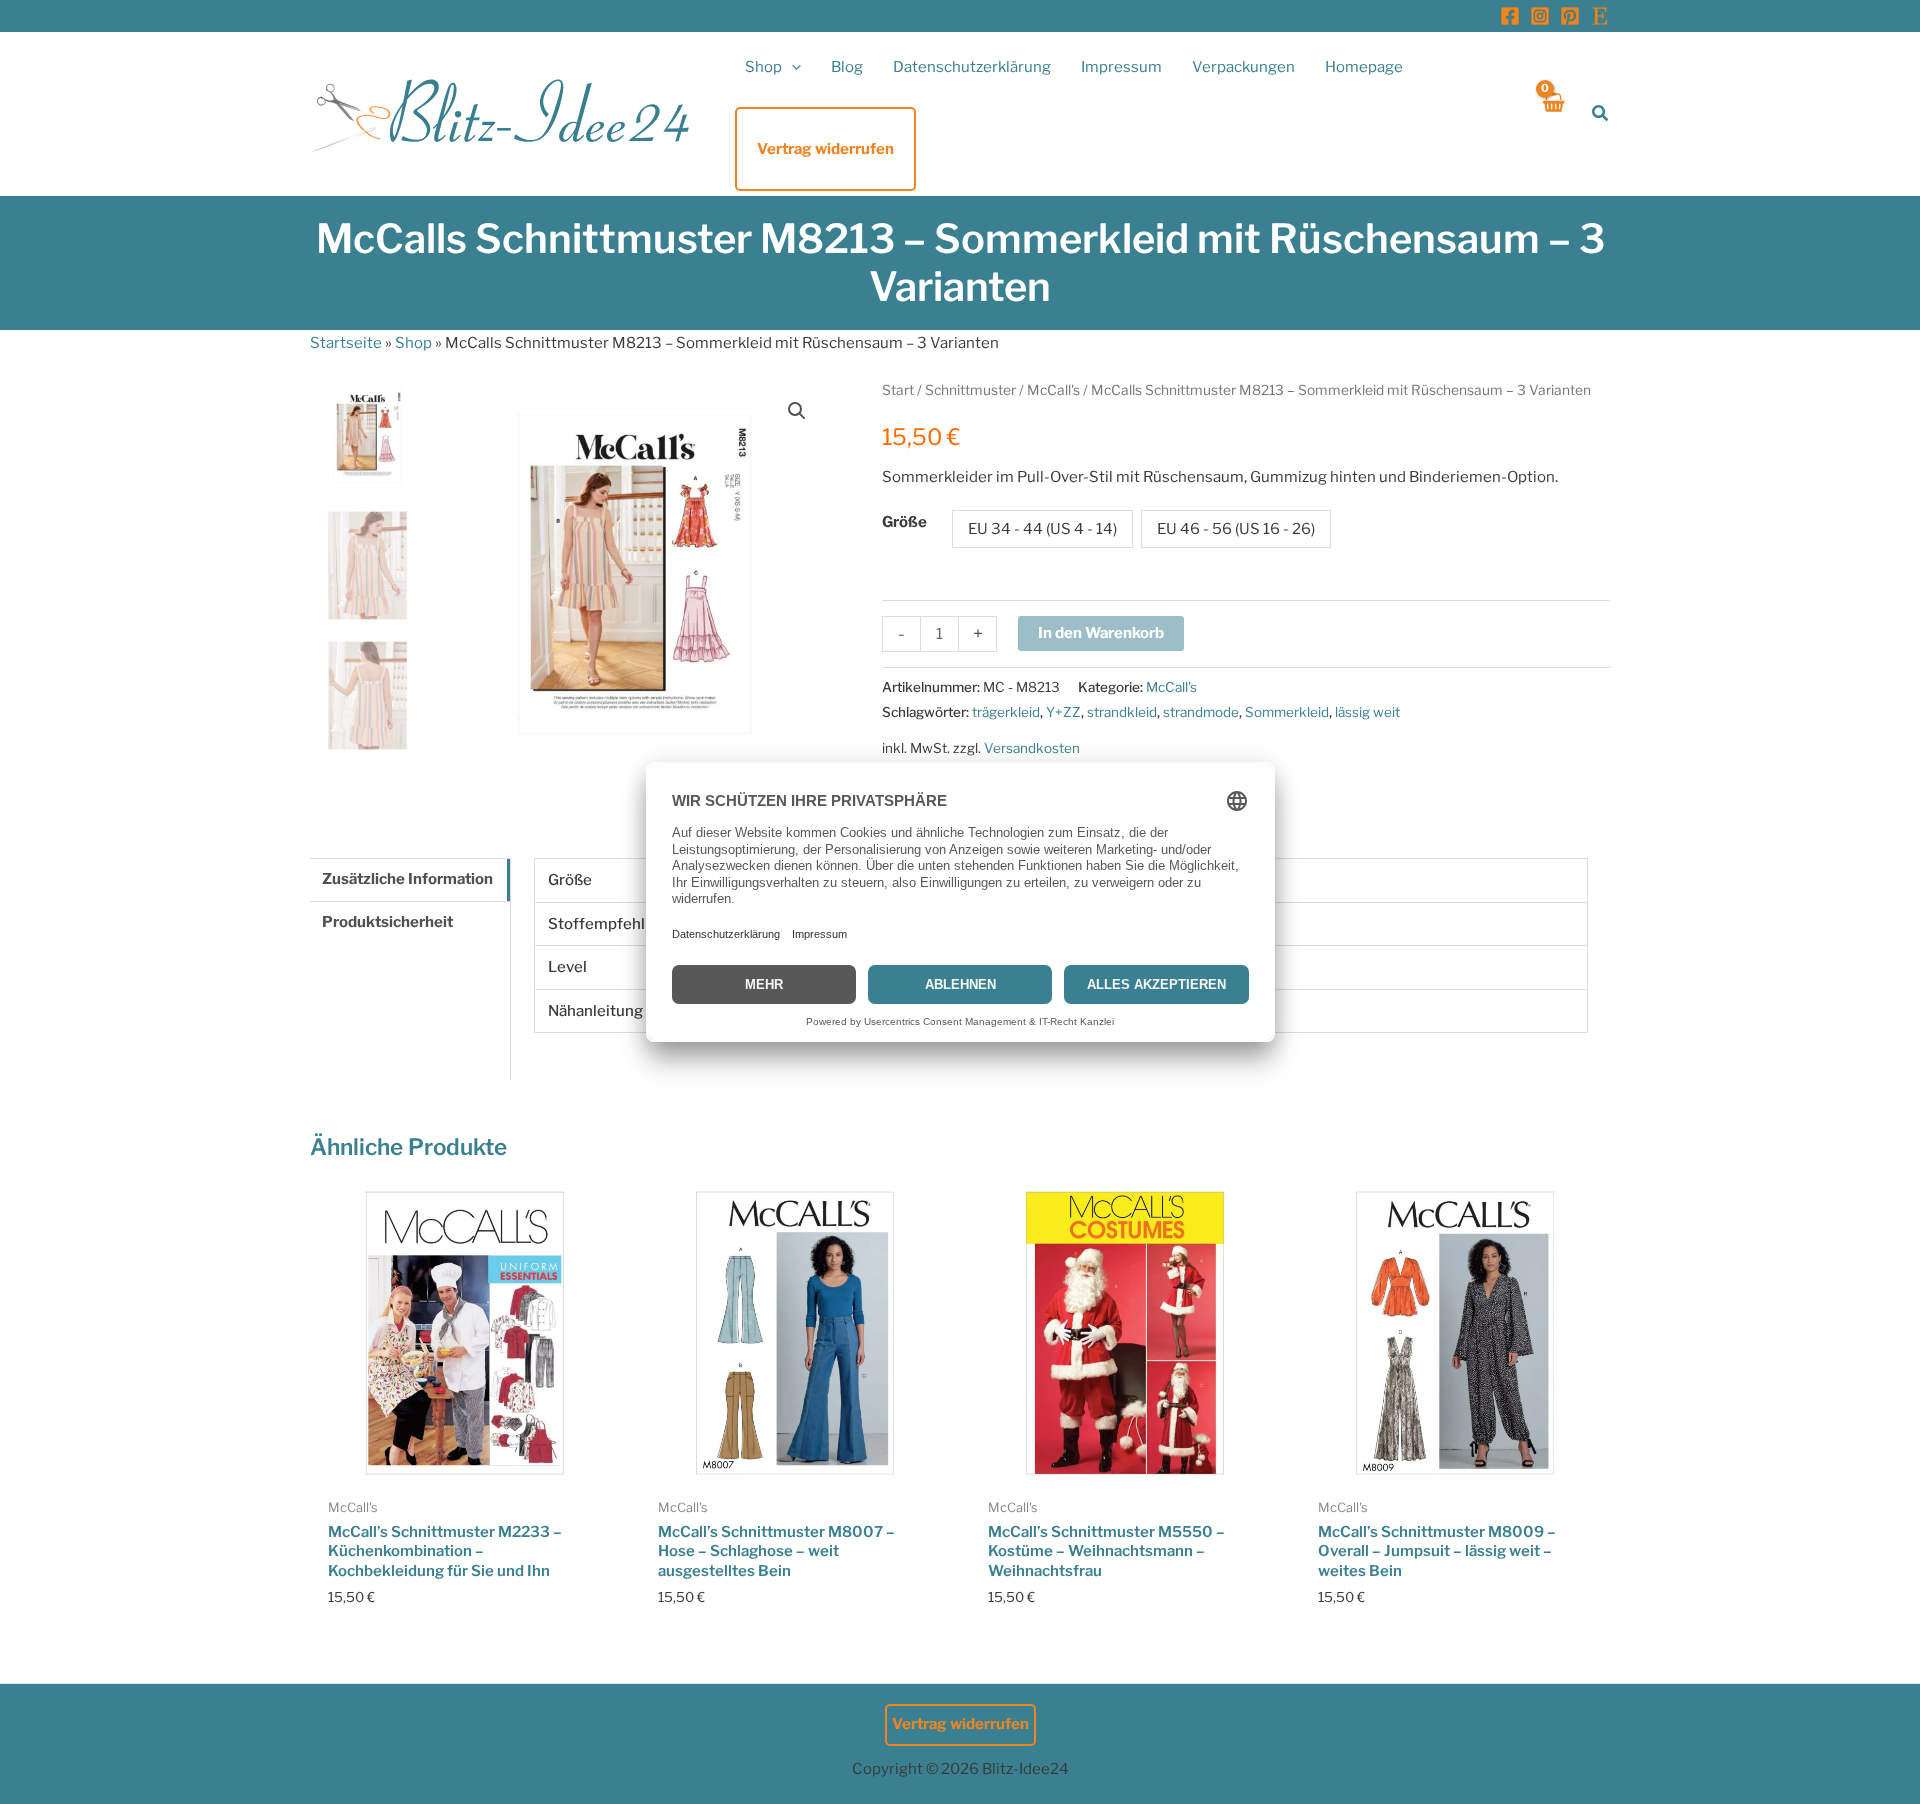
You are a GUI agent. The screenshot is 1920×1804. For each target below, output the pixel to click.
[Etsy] (1600, 16)
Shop (413, 343)
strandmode (1201, 712)
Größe (904, 522)
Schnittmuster (970, 390)
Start (898, 390)
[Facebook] (1510, 16)
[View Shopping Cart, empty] (1552, 113)
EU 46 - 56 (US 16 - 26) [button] (1236, 529)
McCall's (1053, 390)
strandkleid (1122, 712)
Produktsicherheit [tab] (387, 922)
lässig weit (1367, 712)
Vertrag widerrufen (960, 1724)
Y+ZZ (1063, 712)
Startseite (346, 343)
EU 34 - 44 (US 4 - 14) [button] (1042, 529)
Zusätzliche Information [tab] (407, 879)
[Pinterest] (1570, 16)
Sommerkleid (1287, 712)
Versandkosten (1032, 748)
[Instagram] (1540, 16)
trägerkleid (1006, 712)
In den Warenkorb (1101, 633)
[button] (791, 67)
